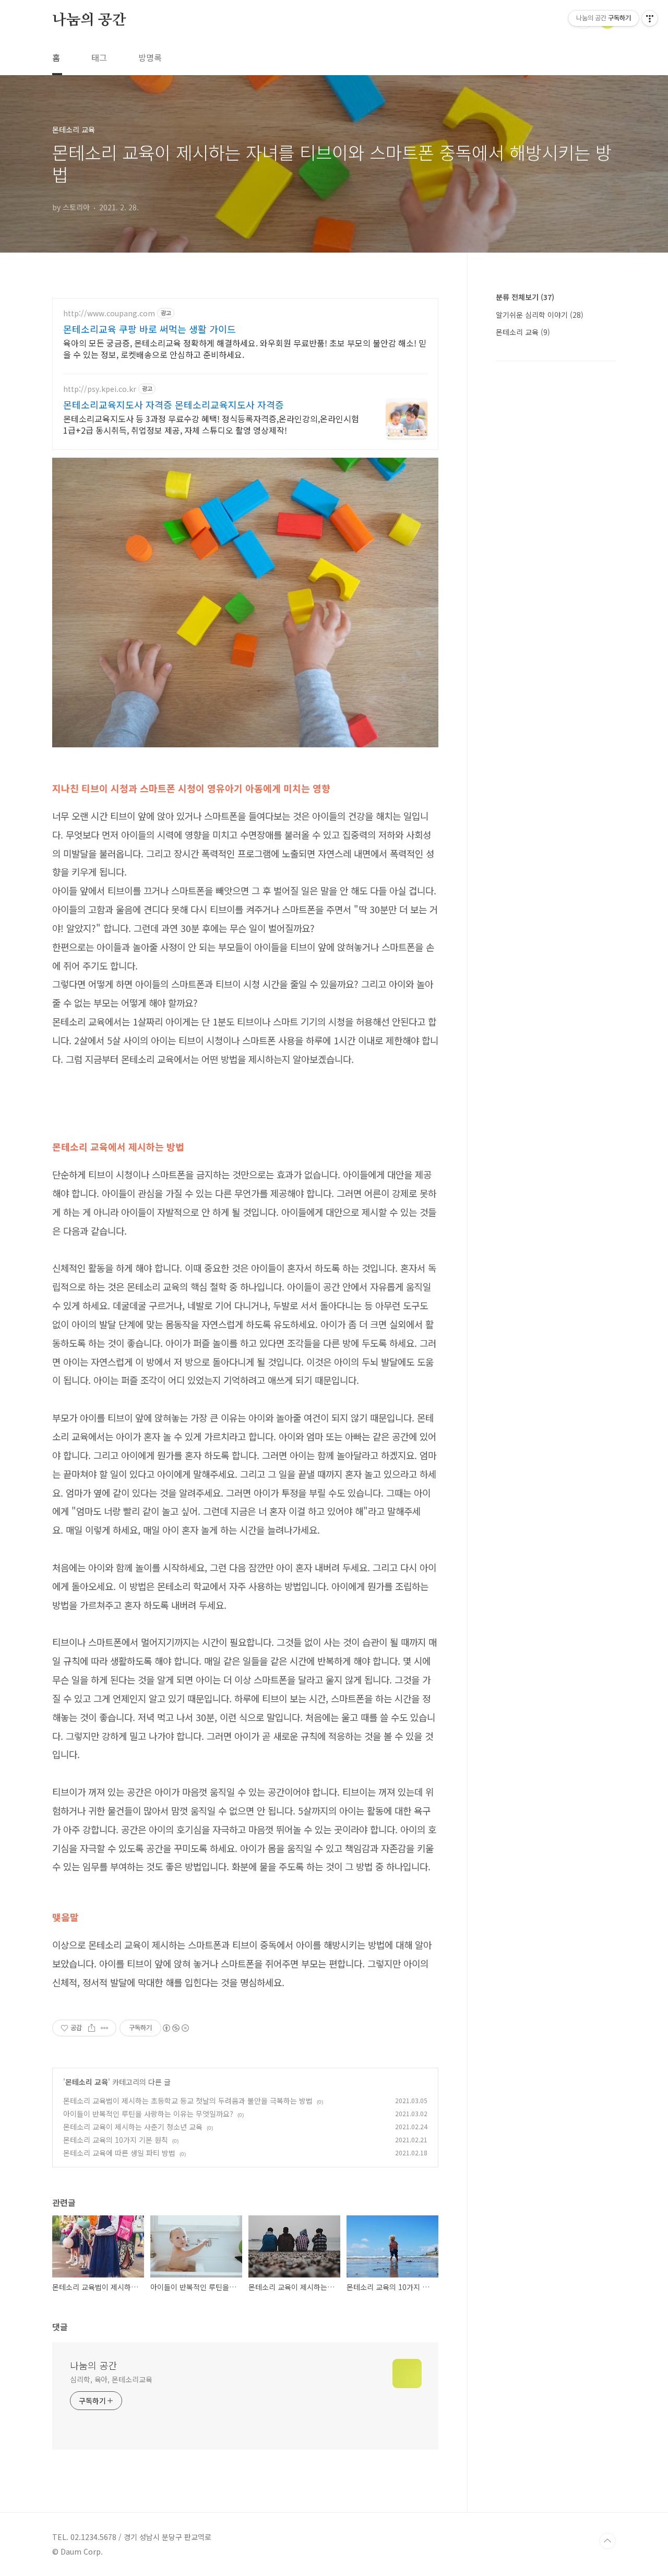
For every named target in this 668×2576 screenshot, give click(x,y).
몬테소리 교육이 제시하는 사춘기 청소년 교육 (133, 2127)
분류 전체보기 (525, 297)
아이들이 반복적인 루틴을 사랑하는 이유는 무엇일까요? (148, 2114)
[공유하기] (92, 2028)
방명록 (150, 57)
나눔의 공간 (89, 20)
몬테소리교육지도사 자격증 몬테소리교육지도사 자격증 (174, 404)
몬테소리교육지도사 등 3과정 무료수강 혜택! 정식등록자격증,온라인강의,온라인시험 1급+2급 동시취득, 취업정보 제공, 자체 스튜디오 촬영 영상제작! (211, 424)
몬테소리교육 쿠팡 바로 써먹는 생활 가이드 (150, 329)
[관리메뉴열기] (650, 18)
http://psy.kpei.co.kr (100, 389)
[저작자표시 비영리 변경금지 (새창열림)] (175, 2028)
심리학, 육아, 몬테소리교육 (111, 2379)
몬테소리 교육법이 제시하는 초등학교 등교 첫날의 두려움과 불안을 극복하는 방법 (188, 2101)
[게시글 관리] (105, 2028)
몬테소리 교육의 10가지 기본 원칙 (116, 2140)
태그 (99, 57)
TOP (607, 2541)
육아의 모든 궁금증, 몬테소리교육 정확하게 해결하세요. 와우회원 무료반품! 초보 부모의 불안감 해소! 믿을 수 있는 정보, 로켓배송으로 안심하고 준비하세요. (245, 348)
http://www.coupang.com (109, 313)
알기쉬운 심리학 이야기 (540, 315)
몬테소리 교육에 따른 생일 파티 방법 (119, 2153)
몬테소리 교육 (87, 2082)
